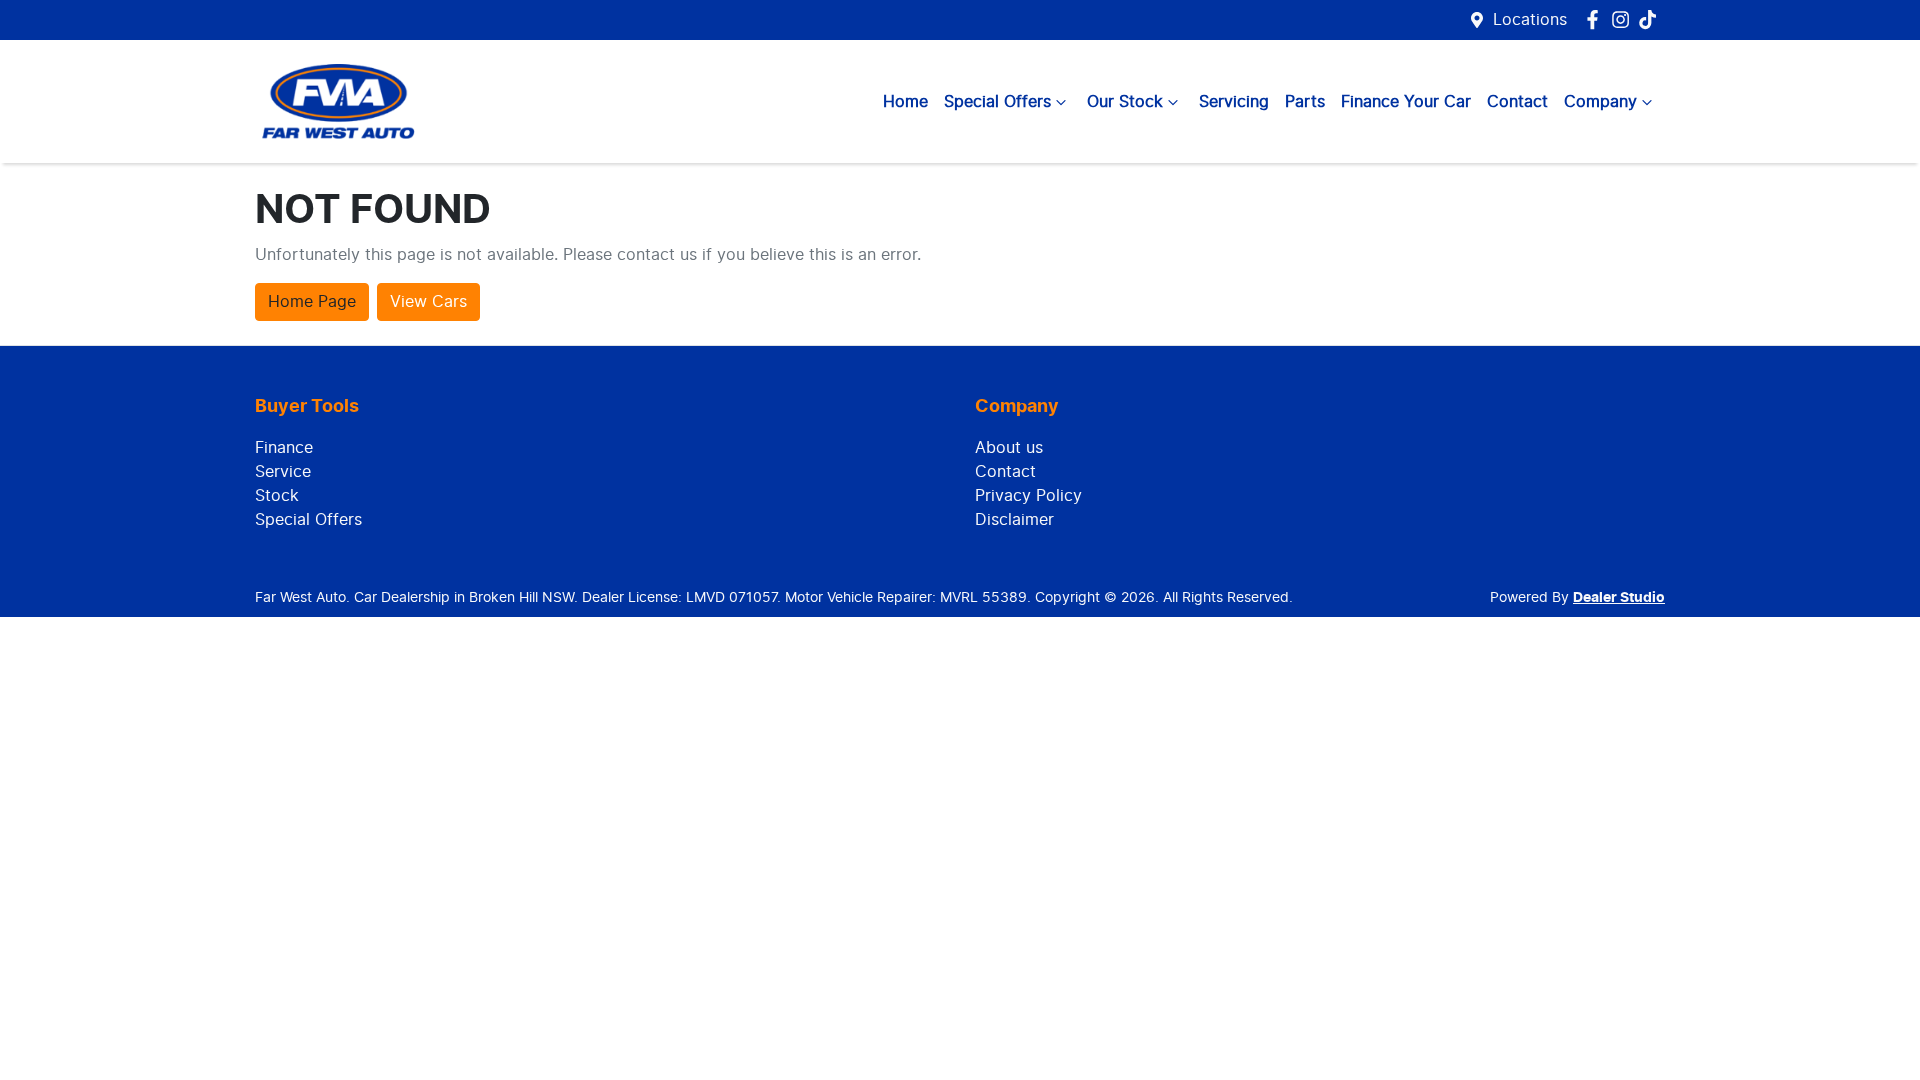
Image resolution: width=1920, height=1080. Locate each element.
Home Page (312, 302)
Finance (284, 448)
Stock (277, 496)
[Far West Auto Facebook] (1596, 19)
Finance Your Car (1406, 102)
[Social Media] (1651, 19)
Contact (1517, 102)
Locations (1530, 20)
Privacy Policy (1028, 496)
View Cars (428, 302)
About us (1009, 448)
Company (1600, 102)
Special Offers (997, 102)
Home (905, 102)
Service (283, 472)
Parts (1305, 102)
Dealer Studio (1619, 598)
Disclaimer (1014, 520)
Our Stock (1125, 102)
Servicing (1234, 102)
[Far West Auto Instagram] (1624, 19)
